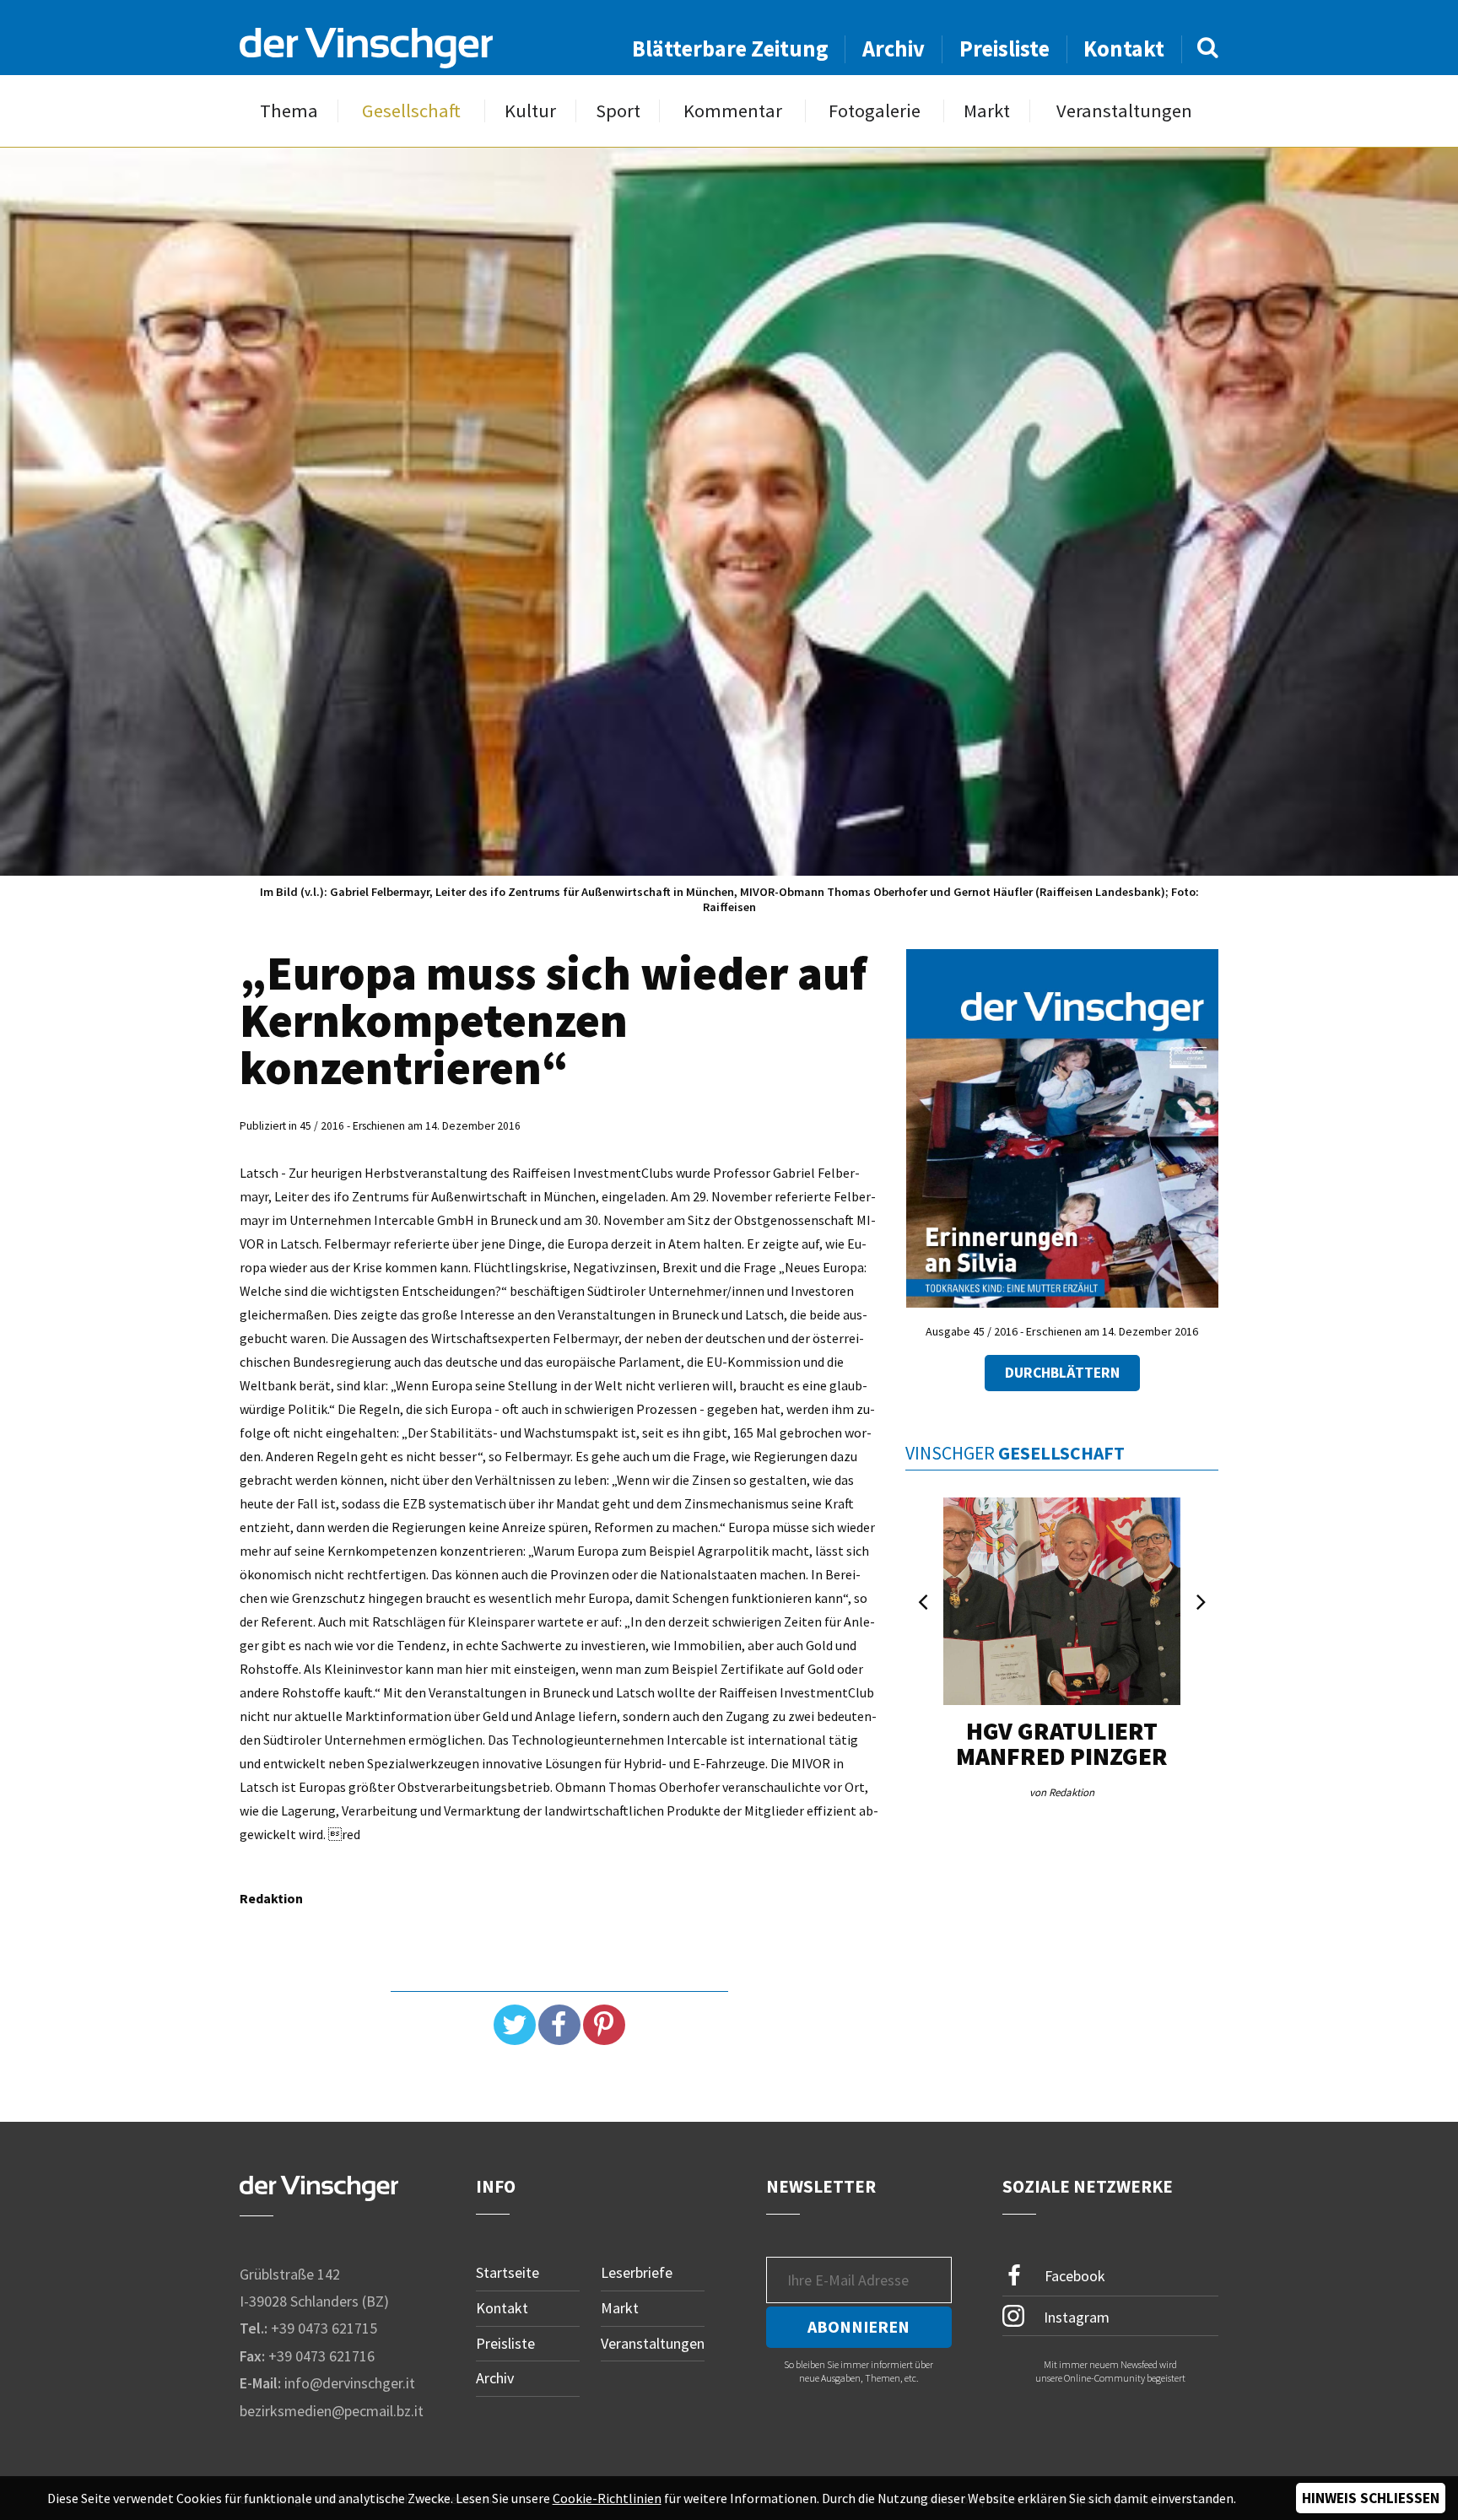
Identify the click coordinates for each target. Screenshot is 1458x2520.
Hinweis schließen (1371, 2498)
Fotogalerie (875, 111)
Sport (618, 111)
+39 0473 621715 (324, 2328)
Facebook (1073, 2276)
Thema (289, 111)
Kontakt (1124, 49)
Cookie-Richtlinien (607, 2498)
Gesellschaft (411, 111)
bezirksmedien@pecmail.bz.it (332, 2411)
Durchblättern (1062, 1373)
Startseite (508, 2272)
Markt (987, 111)
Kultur (530, 111)
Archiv (894, 49)
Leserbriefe (637, 2272)
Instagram (1075, 2317)
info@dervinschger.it (350, 2383)
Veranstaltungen (1124, 111)
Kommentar (733, 111)
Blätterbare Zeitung (730, 49)
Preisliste (1004, 49)
